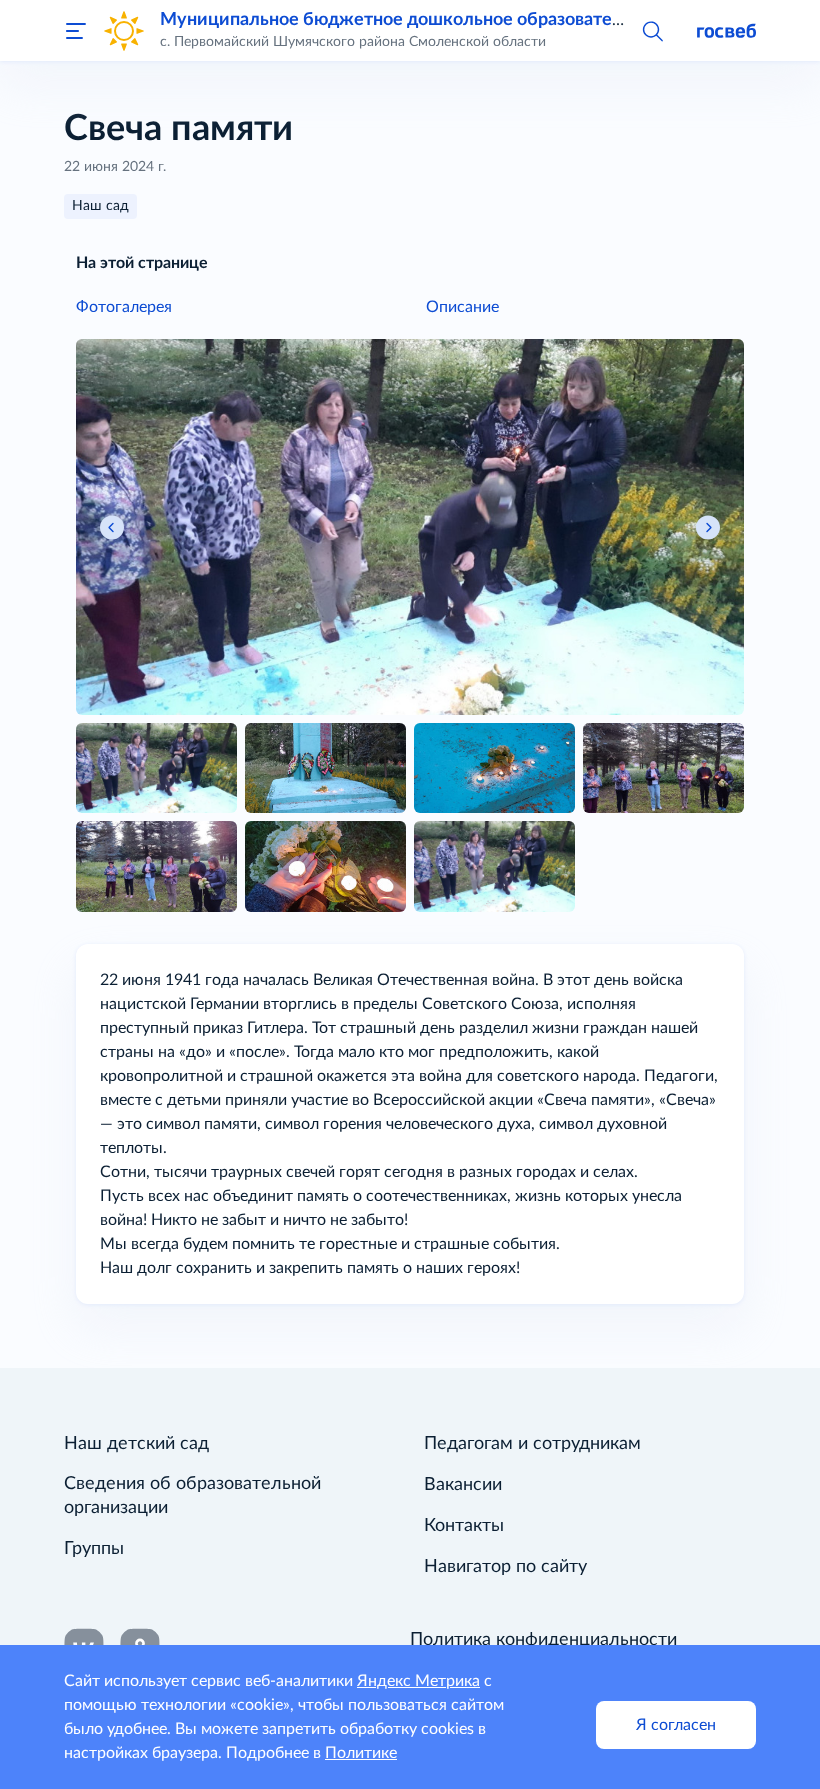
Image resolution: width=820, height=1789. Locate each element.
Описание (462, 307)
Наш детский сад (136, 1444)
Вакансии (463, 1485)
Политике (361, 1753)
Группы (94, 1549)
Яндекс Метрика (418, 1681)
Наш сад (100, 206)
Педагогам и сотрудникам (532, 1444)
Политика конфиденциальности (543, 1640)
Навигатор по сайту (505, 1567)
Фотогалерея (124, 307)
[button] (652, 30)
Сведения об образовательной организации (192, 1496)
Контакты (464, 1526)
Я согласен (676, 1725)
